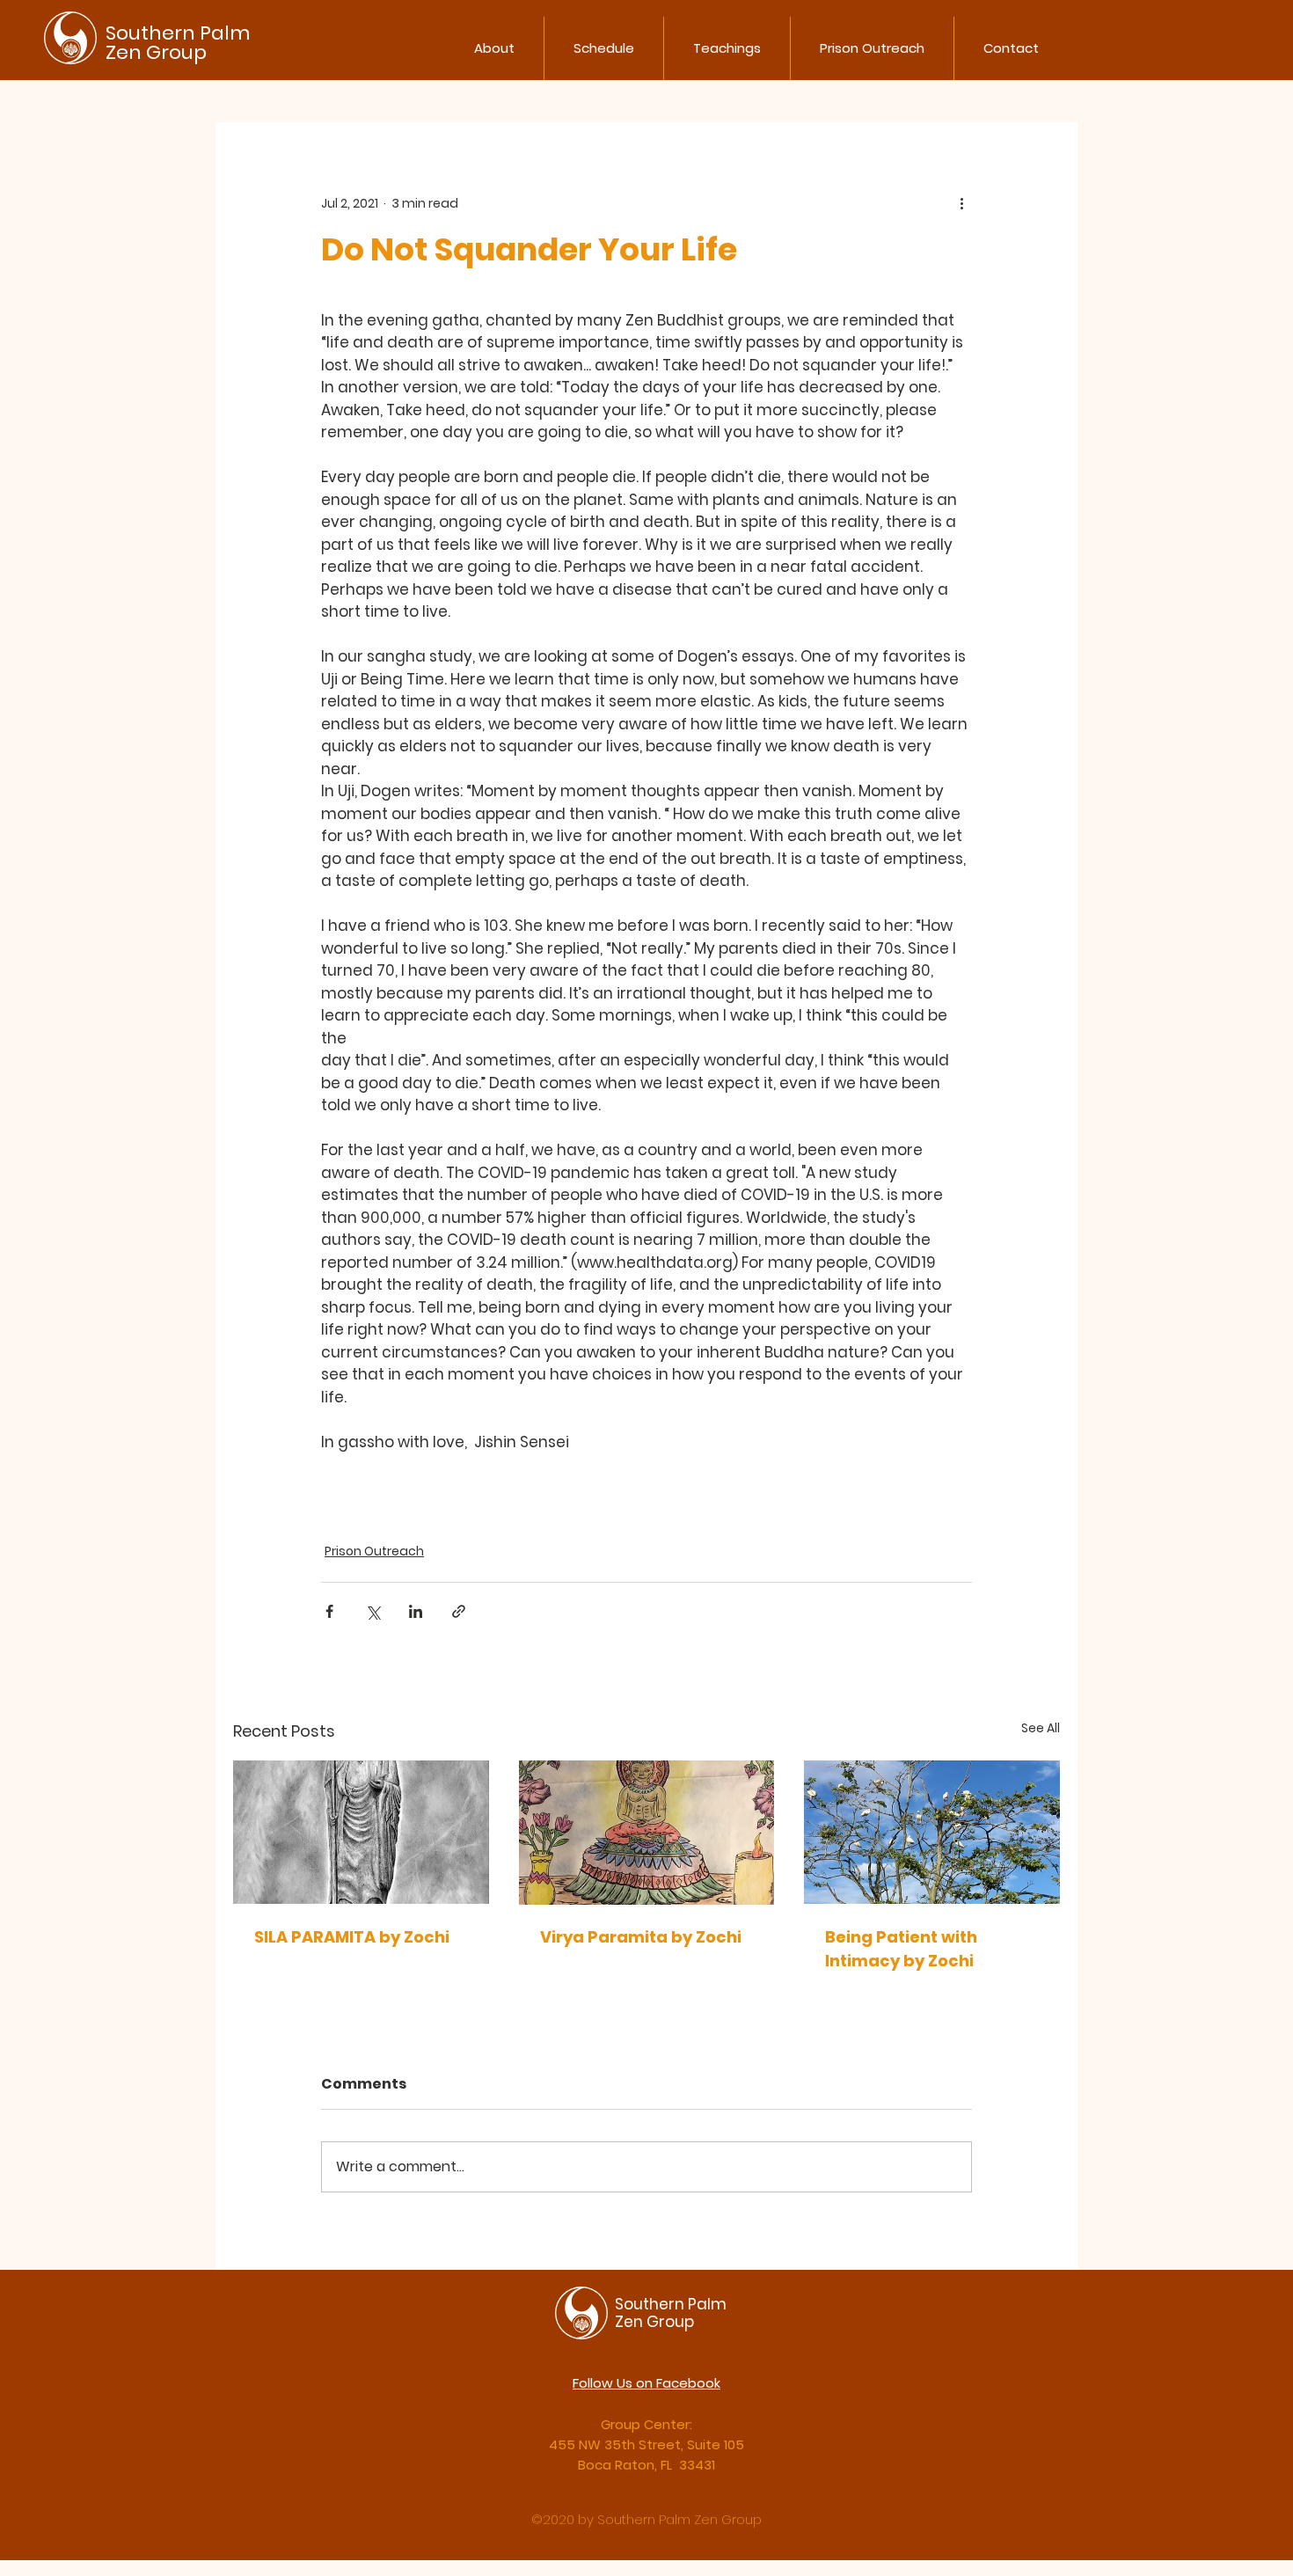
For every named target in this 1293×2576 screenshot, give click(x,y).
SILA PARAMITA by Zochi (352, 1937)
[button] (494, 48)
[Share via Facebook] (329, 1611)
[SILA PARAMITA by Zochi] (361, 1832)
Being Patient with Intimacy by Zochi (901, 1949)
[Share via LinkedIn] (416, 1611)
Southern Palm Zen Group (178, 43)
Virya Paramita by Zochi (641, 1937)
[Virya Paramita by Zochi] (647, 1833)
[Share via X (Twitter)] (373, 1611)
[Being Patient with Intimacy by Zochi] (932, 1832)
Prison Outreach (374, 1551)
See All (1041, 1728)
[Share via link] (459, 1611)
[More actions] (961, 203)
